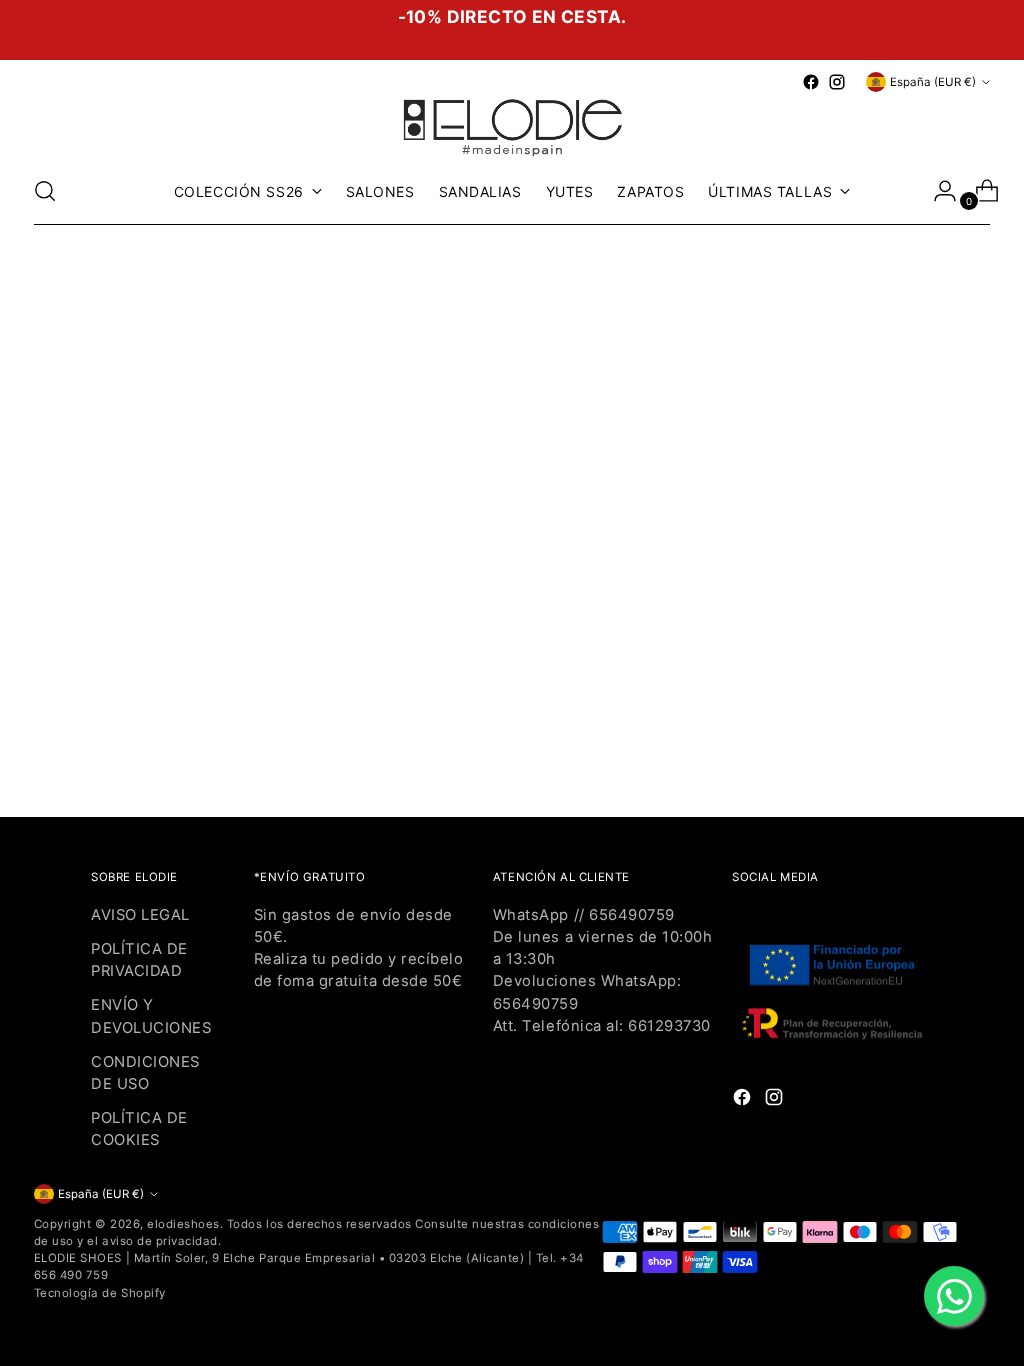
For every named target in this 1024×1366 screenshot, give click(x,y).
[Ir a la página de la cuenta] (937, 191)
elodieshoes (183, 1224)
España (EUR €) (933, 82)
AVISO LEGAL (140, 915)
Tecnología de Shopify (100, 1293)
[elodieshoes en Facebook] (811, 82)
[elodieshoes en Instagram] (837, 82)
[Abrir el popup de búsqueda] (45, 191)
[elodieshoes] (512, 126)
